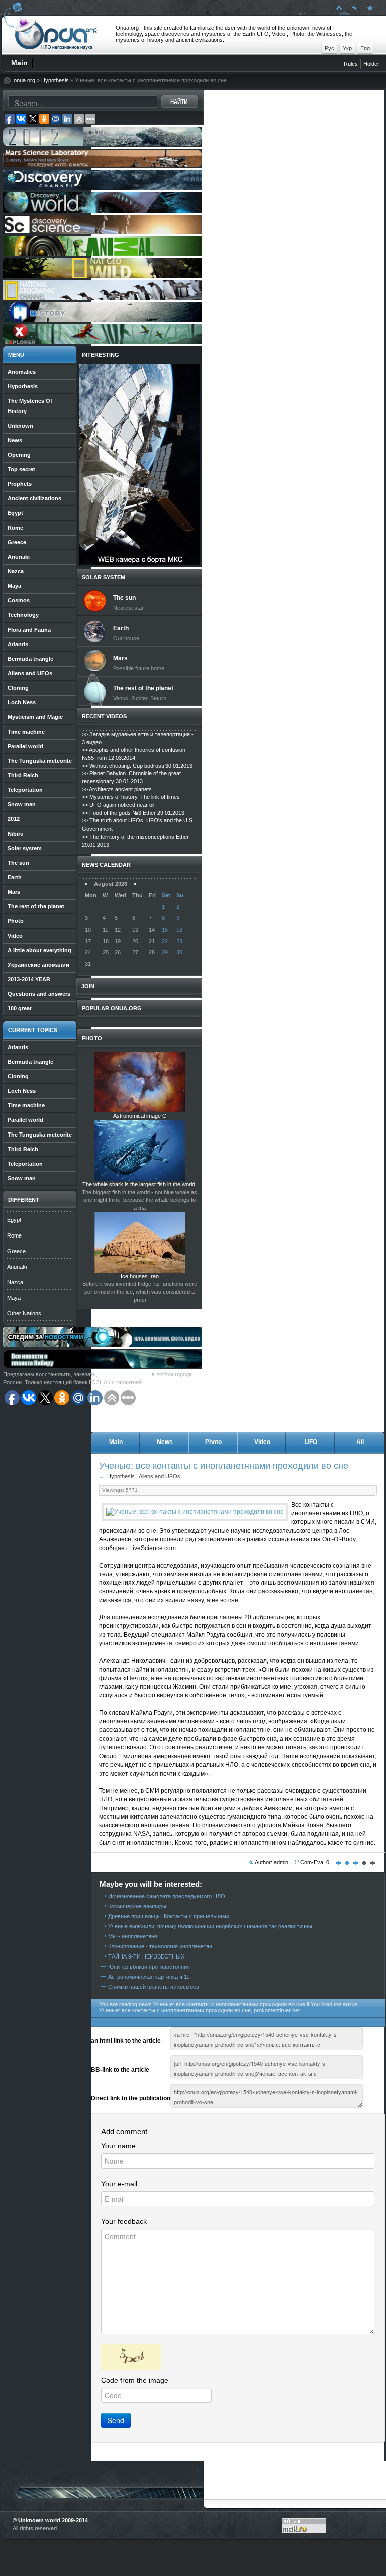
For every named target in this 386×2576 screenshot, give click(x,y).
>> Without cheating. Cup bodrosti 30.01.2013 (137, 766)
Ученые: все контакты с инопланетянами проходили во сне (224, 1465)
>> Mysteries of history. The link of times (131, 797)
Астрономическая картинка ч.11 (149, 1977)
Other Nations (24, 1313)
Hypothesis (55, 80)
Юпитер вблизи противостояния (149, 1967)
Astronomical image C (140, 1116)
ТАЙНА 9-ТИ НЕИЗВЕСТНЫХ (146, 1956)
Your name (118, 2146)
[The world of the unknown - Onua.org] (369, 8)
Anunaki (17, 1267)
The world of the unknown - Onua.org (56, 35)
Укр (347, 48)
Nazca (15, 1282)
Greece (16, 1251)
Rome (14, 1235)
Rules (351, 64)
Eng (365, 48)
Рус (329, 48)
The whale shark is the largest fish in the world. (139, 1184)
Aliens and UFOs (160, 1476)
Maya (14, 1298)
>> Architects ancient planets (117, 789)
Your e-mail (119, 2184)
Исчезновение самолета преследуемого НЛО (167, 1896)
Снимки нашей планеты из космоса (154, 1987)
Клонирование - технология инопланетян (160, 1946)
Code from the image (135, 2380)
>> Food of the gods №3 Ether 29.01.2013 (133, 813)
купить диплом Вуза (125, 1374)
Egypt (14, 1220)
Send (116, 2420)
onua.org (24, 80)
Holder (371, 64)
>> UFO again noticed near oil (118, 805)
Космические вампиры (137, 1906)
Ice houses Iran (140, 1276)
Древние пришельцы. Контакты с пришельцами (169, 1916)
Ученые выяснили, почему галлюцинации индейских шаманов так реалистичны (210, 1926)
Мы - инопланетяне (133, 1936)
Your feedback (124, 2221)
